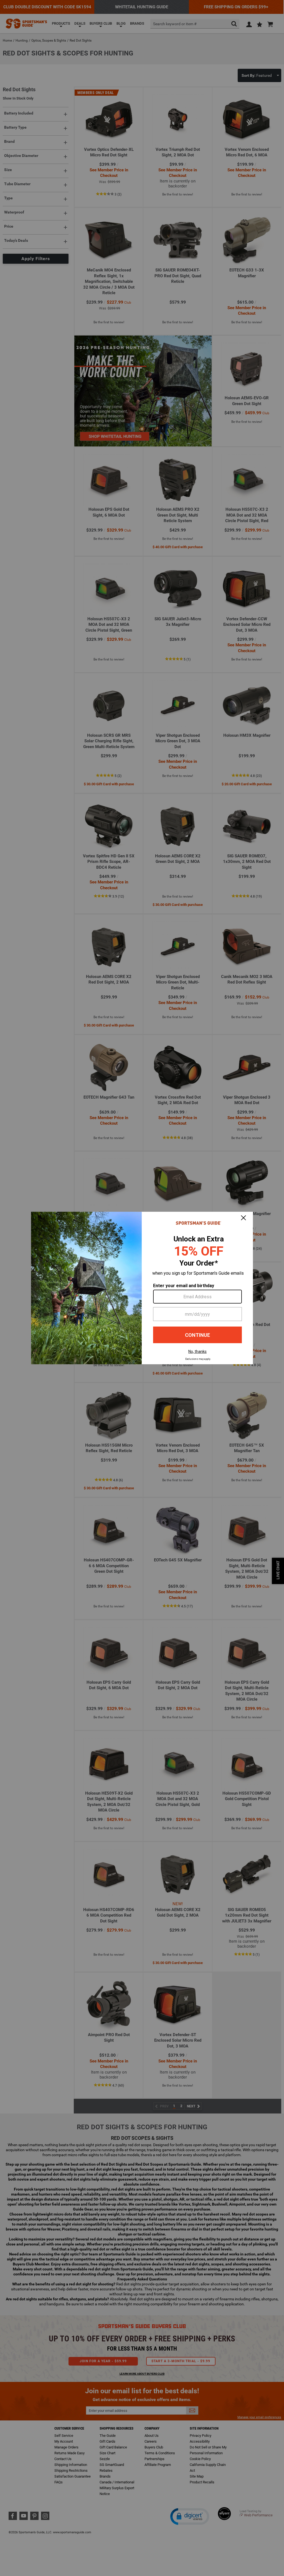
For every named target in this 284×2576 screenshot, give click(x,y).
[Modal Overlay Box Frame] (142, 1288)
